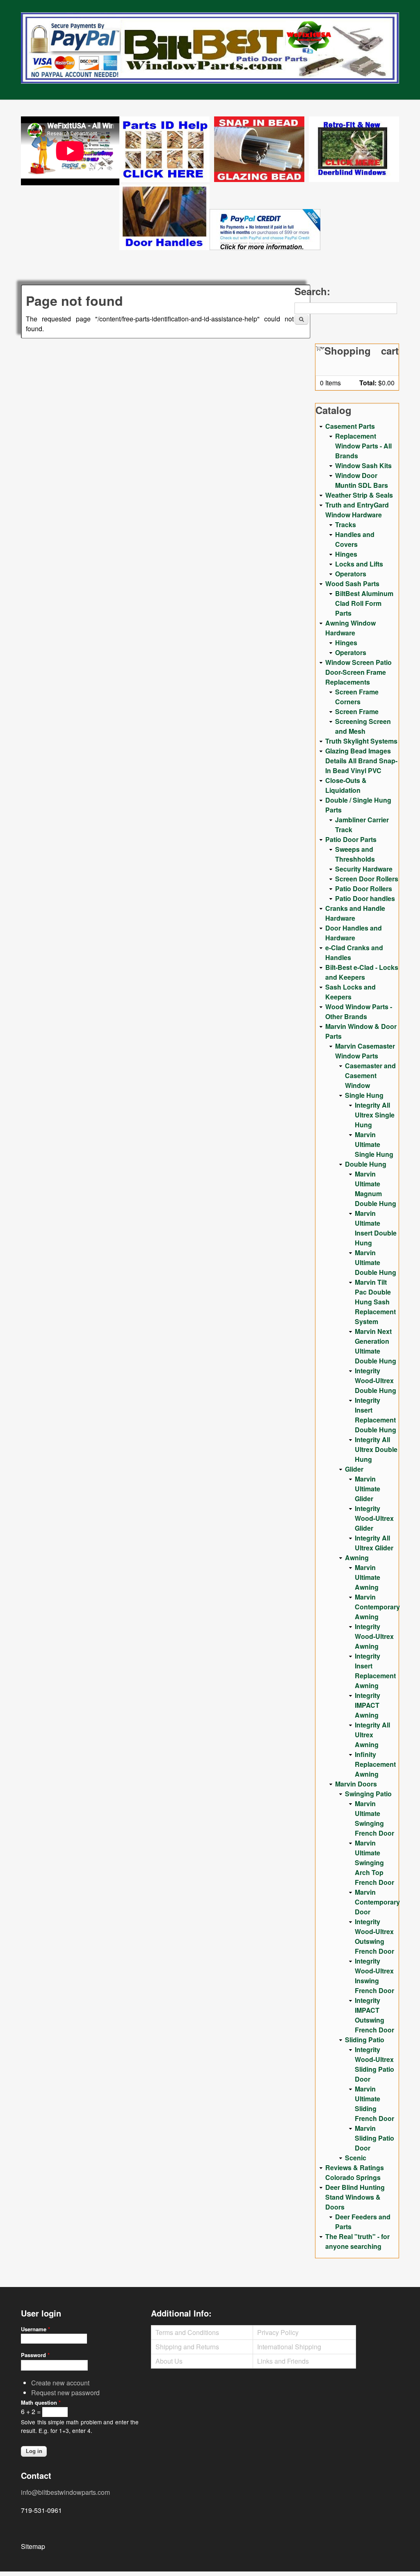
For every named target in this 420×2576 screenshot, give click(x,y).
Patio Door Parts (351, 839)
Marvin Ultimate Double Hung (375, 1262)
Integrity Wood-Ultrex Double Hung (375, 1380)
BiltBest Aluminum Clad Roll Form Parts (364, 603)
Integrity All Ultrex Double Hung (376, 1449)
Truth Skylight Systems (361, 741)
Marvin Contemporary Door (377, 1902)
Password (35, 2355)
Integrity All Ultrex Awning (372, 1735)
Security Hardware (364, 869)
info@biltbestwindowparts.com (65, 2492)
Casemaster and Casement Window (370, 1075)
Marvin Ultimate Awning (367, 1577)
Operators (351, 574)
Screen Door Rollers (367, 879)
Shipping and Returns (187, 2347)
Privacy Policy (278, 2332)
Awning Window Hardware (350, 628)
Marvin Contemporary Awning (377, 1607)
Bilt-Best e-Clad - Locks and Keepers (362, 972)
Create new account (60, 2383)
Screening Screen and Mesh (363, 726)
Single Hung (364, 1095)
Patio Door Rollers (364, 889)
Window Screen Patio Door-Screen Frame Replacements (358, 672)
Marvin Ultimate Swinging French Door (374, 1818)
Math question (41, 2402)
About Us (169, 2361)
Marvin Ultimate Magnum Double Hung (375, 1189)
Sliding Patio (365, 2040)
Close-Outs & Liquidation (346, 785)
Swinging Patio (368, 1794)
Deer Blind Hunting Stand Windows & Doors (355, 2197)
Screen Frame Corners (357, 697)
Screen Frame (357, 711)
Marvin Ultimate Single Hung (374, 1144)
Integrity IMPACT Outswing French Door (374, 2015)
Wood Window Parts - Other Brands (359, 1012)
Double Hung (366, 1164)
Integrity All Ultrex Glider (374, 1543)
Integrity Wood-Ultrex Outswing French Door (374, 1936)
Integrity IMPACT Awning (367, 1705)
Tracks (346, 525)
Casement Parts (350, 426)
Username (35, 2329)
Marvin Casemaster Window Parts (365, 1051)
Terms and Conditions (187, 2332)
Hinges (346, 554)
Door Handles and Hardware (354, 933)
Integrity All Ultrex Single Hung (375, 1115)
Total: (368, 383)
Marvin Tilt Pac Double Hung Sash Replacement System (375, 1302)
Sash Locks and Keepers (350, 992)
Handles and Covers (355, 539)
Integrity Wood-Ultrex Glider (374, 1518)
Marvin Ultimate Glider (367, 1489)
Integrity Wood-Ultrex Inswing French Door (374, 1976)
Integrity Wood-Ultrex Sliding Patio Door (374, 2064)
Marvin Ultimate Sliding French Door (374, 2104)
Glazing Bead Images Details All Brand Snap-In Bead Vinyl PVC (361, 761)
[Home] (210, 48)
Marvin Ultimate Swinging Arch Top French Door (374, 1863)
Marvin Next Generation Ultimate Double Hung (375, 1346)
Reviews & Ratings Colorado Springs (355, 2172)
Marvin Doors (356, 1784)
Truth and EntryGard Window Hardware (357, 510)
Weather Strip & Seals (359, 495)
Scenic (356, 2158)
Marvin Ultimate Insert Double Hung (376, 1228)
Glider (354, 1469)
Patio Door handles (365, 898)
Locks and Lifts (359, 564)
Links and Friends (283, 2361)
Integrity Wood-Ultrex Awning (374, 1636)
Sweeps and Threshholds (355, 854)
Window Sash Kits (363, 465)
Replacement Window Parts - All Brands (363, 446)
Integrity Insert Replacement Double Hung (375, 1415)
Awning (357, 1558)
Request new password (65, 2393)
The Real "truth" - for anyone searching (357, 2241)
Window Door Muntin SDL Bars (362, 480)
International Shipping (289, 2347)
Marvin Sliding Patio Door (374, 2138)
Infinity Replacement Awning (375, 1764)
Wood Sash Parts (352, 584)
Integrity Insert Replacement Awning (375, 1671)
